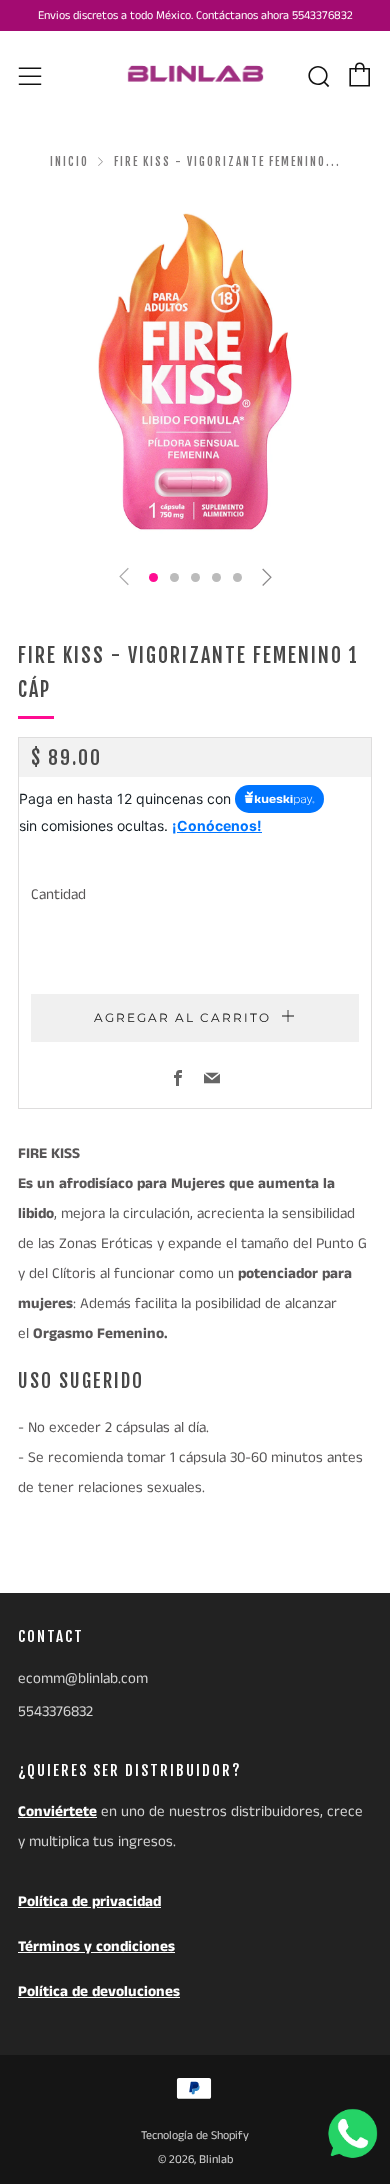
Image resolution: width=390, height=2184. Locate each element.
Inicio (69, 162)
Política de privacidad (89, 1901)
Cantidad (58, 894)
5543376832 (55, 1711)
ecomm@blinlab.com (83, 1678)
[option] (195, 372)
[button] (153, 577)
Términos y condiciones (96, 1946)
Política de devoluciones (99, 1991)
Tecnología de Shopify (195, 2135)
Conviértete (57, 1811)
